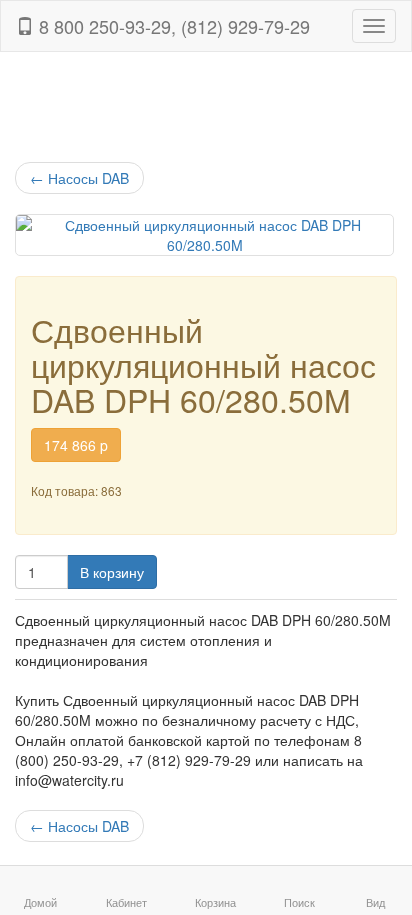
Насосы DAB (79, 178)
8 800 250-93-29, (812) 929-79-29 (172, 26)
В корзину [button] (112, 572)
